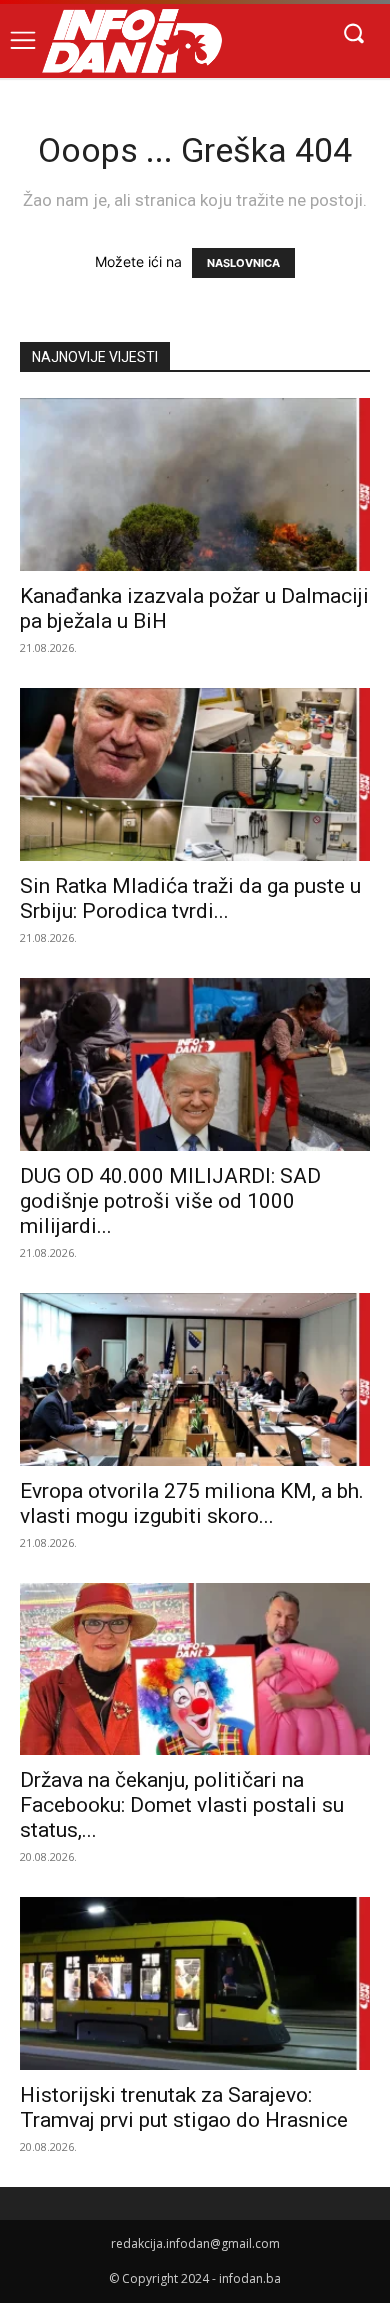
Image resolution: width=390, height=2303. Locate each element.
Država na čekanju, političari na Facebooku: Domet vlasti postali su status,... (182, 1805)
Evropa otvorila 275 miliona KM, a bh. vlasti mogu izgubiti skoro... (192, 1503)
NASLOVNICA (243, 263)
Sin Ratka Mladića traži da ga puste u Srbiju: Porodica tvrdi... (190, 898)
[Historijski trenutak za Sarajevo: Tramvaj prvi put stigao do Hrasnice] (195, 1983)
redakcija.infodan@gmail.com (195, 2243)
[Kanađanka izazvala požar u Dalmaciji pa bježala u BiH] (195, 484)
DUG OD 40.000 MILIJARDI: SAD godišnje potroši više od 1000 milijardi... (170, 1201)
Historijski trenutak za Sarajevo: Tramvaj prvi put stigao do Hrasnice (184, 2107)
